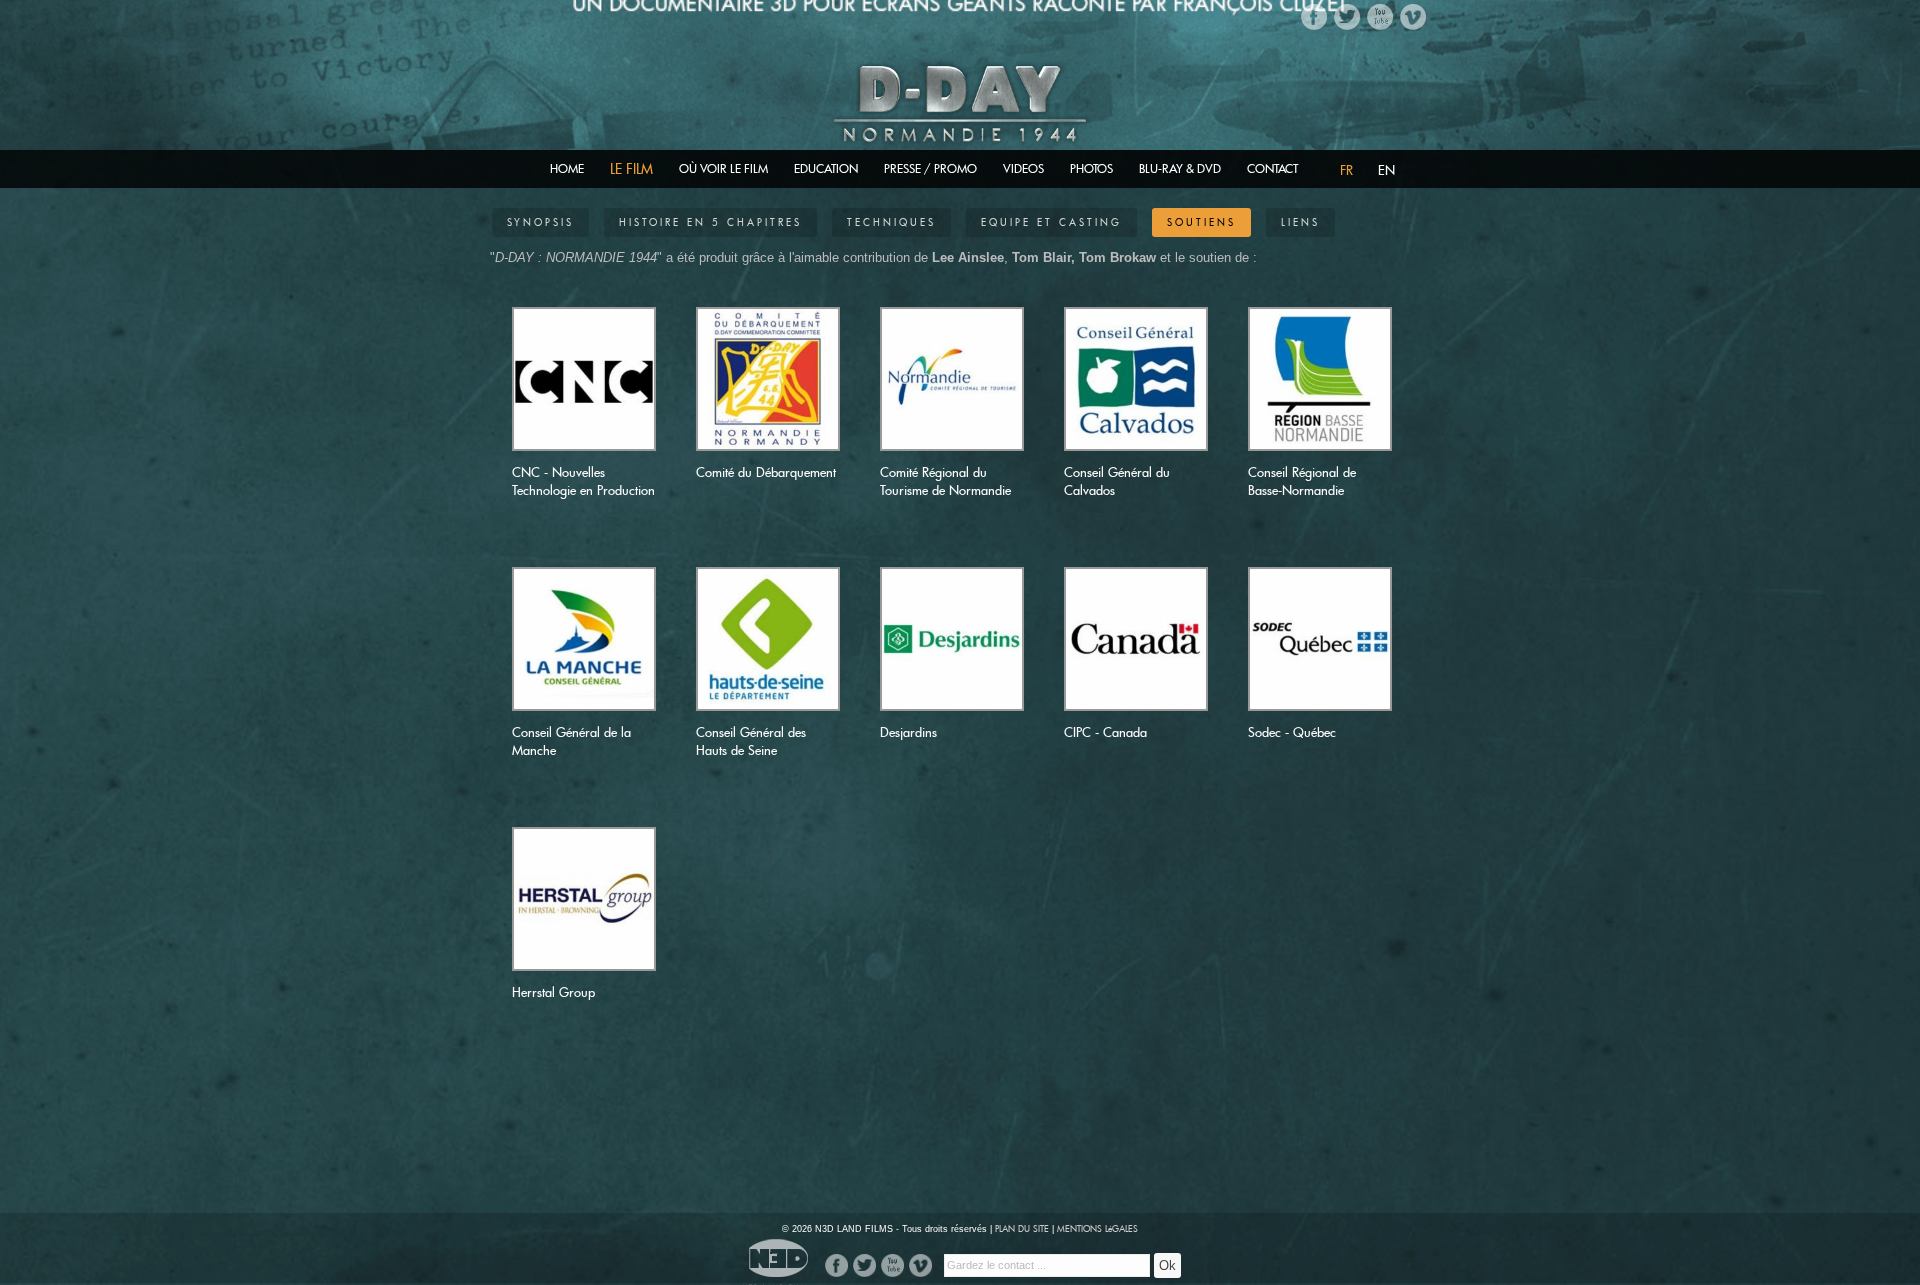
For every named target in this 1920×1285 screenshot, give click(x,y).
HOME (567, 168)
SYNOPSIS (540, 222)
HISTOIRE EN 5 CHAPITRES (710, 222)
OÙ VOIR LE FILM (723, 168)
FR (1346, 170)
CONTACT (1272, 168)
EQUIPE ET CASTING (1051, 222)
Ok (1167, 1265)
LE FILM (631, 168)
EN (1386, 170)
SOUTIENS (1201, 222)
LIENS (1300, 222)
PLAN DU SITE (1022, 1229)
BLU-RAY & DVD (1180, 168)
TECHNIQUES (891, 222)
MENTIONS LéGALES (1097, 1229)
